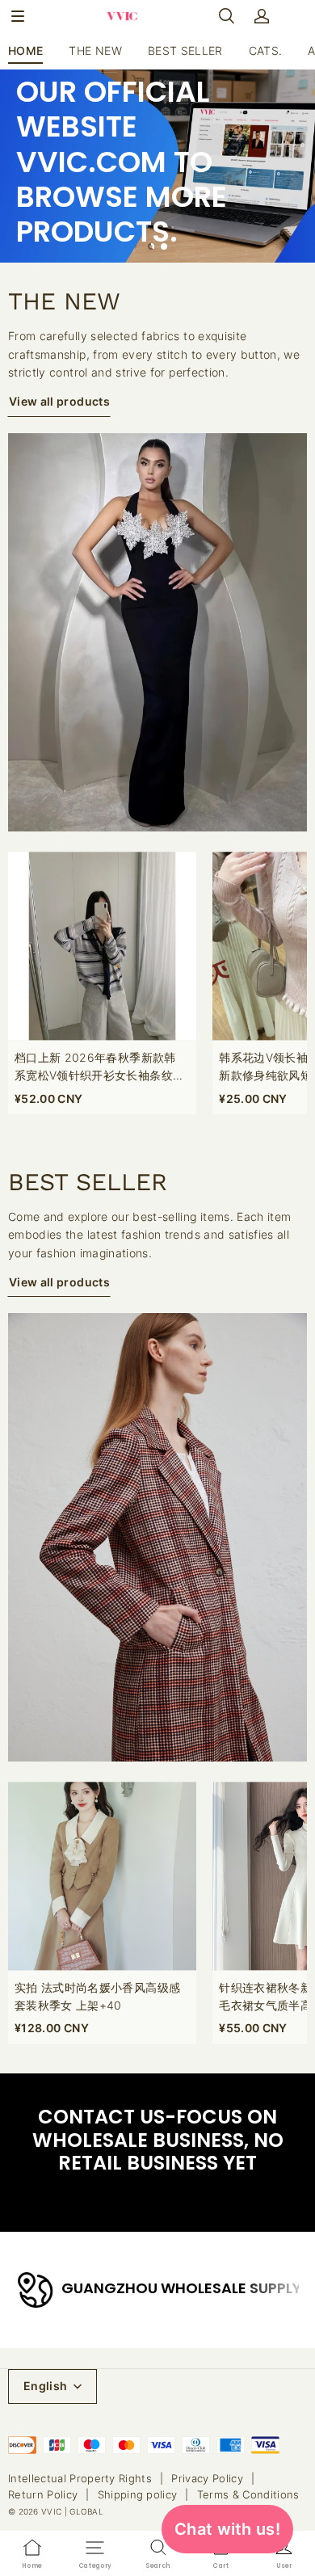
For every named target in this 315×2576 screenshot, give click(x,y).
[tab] (151, 246)
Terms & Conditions (248, 2494)
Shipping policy (138, 2494)
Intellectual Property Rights (80, 2478)
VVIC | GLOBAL (72, 2511)
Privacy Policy (207, 2478)
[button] (18, 16)
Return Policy (43, 2494)
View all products (59, 401)
